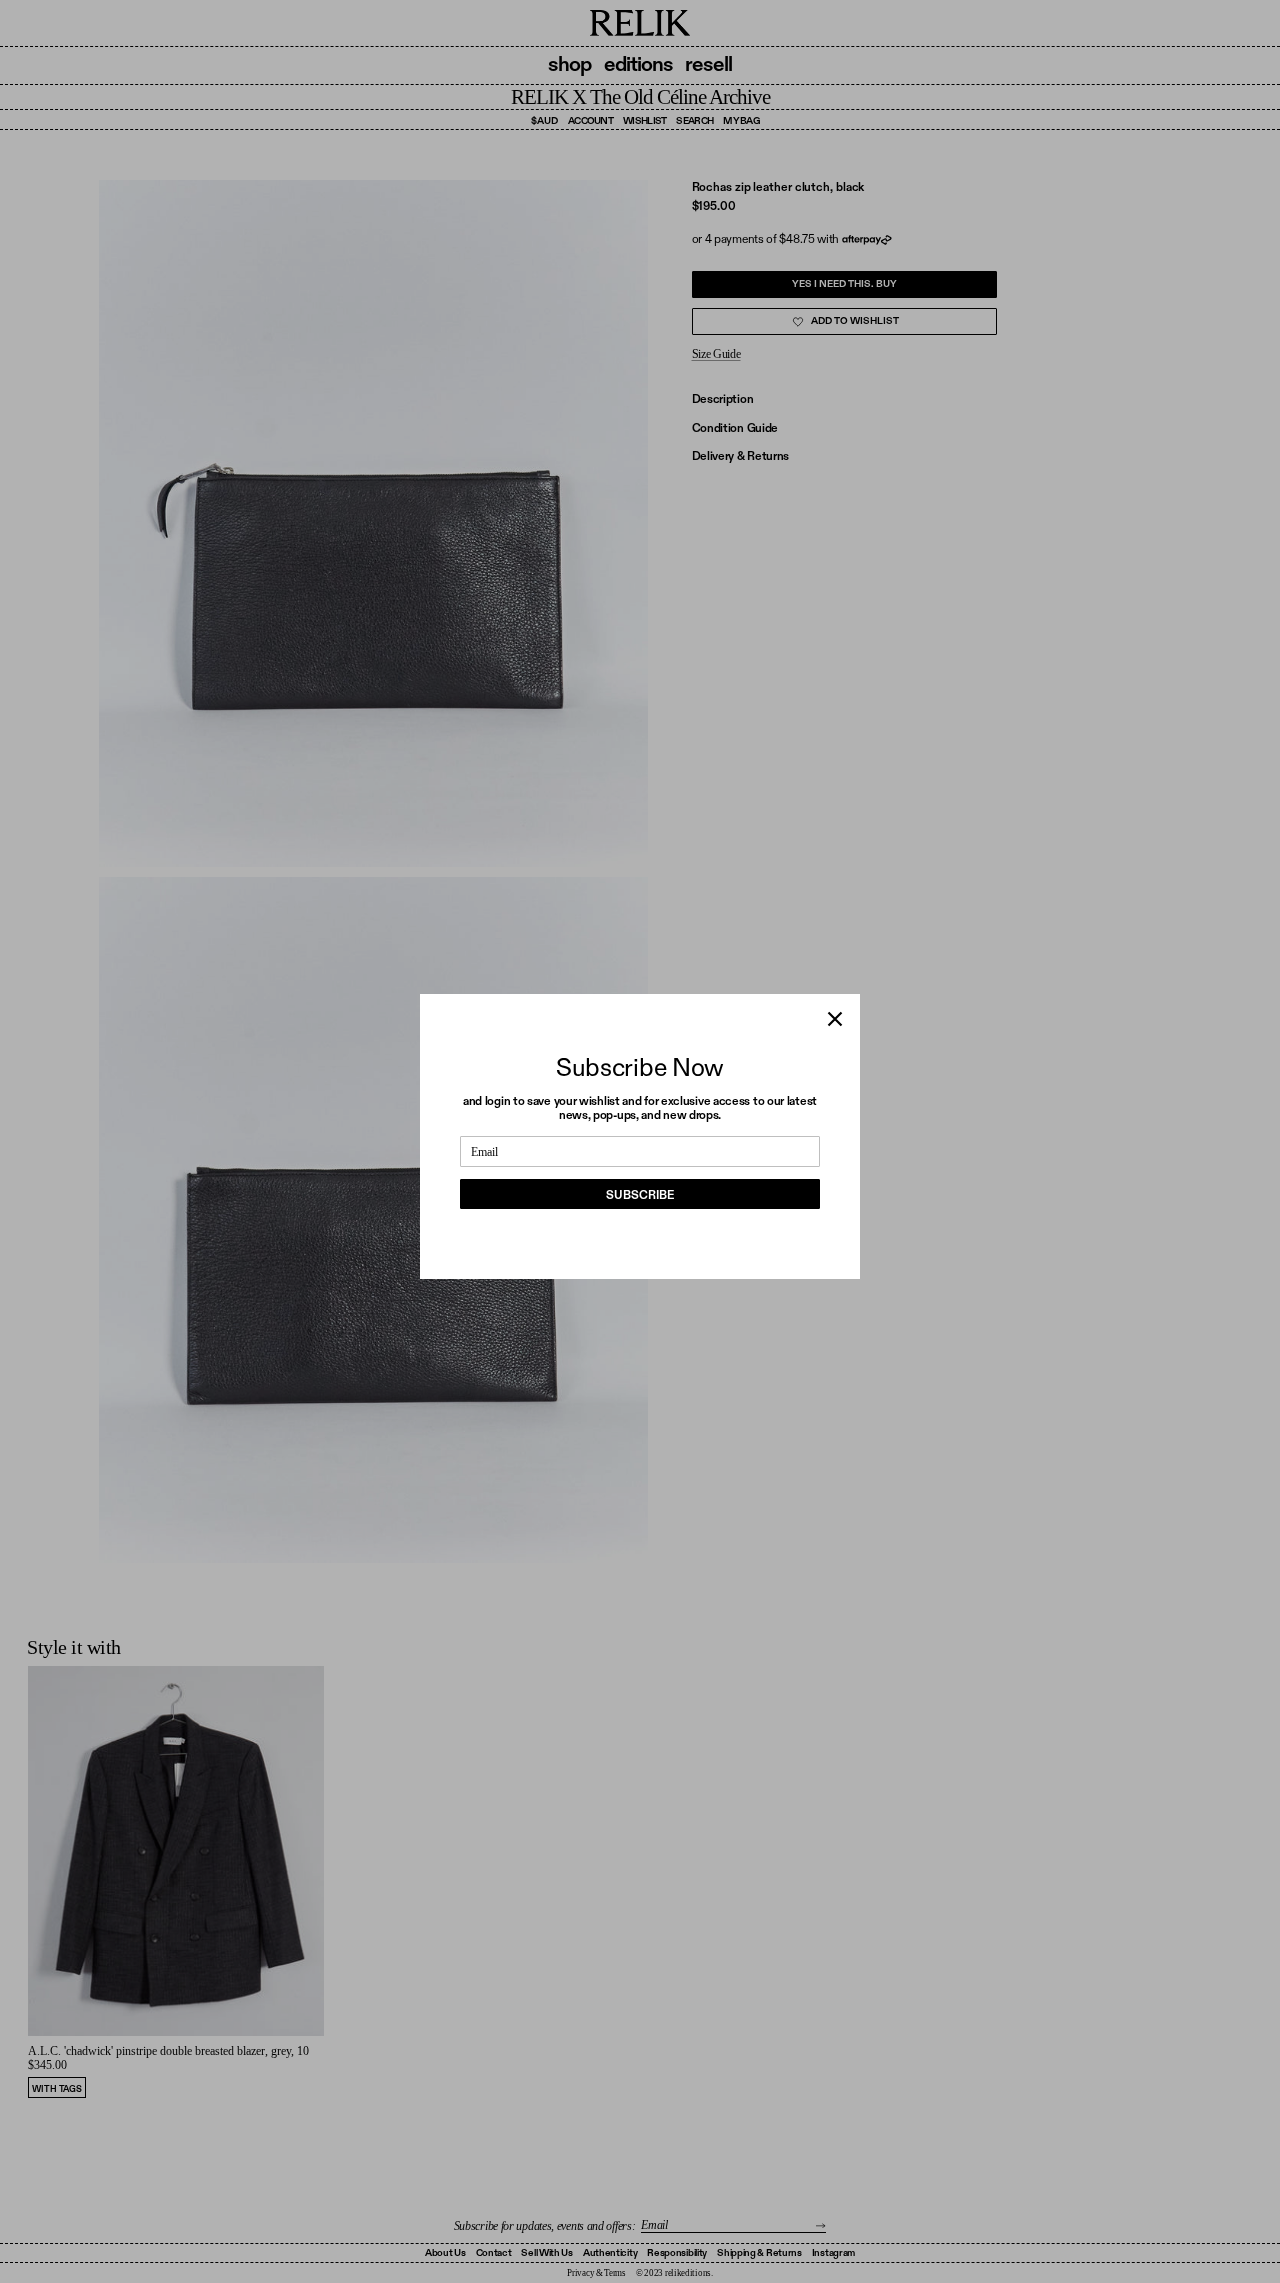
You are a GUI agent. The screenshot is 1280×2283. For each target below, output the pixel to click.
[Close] (835, 1019)
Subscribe (640, 1195)
